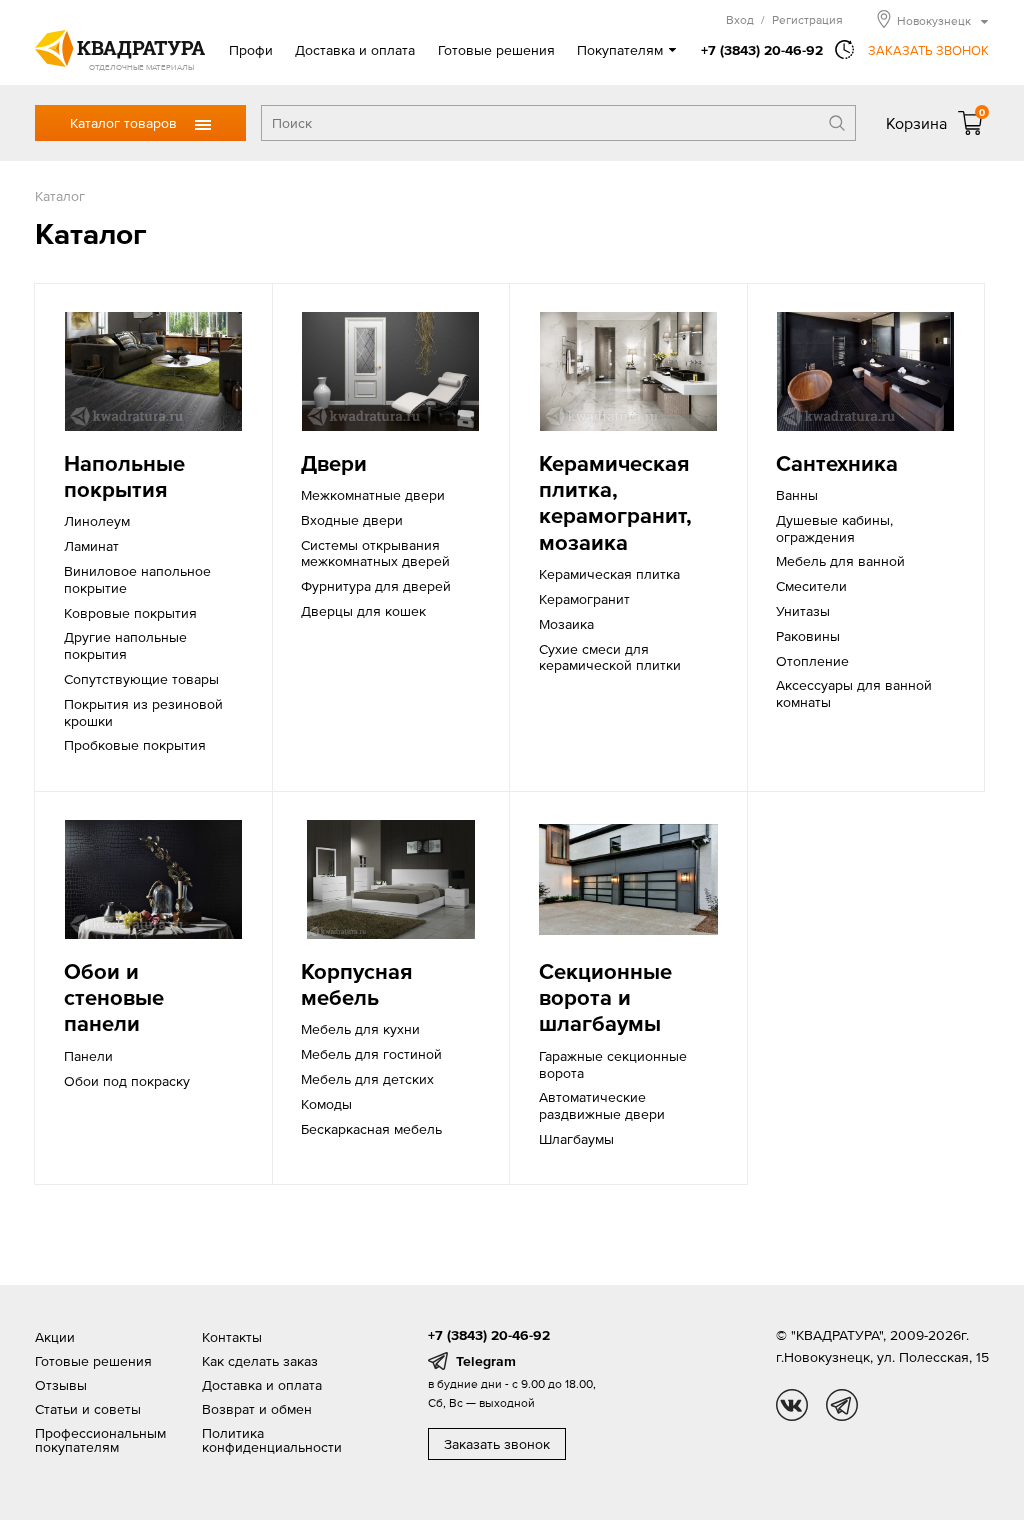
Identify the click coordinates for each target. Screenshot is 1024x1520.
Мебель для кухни (360, 1029)
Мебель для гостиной (371, 1054)
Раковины (808, 636)
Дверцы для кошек (363, 611)
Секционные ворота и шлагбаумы (605, 998)
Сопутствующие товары (141, 679)
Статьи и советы (88, 1409)
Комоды (326, 1104)
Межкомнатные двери (373, 495)
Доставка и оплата (355, 50)
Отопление (812, 661)
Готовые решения (496, 50)
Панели (88, 1056)
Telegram (486, 1361)
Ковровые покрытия (130, 613)
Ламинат (91, 546)
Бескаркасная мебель (371, 1129)
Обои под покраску (127, 1081)
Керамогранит (584, 599)
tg (842, 1405)
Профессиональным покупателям (100, 1440)
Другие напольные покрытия (125, 645)
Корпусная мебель (356, 984)
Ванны (797, 495)
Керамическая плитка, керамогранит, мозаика (615, 503)
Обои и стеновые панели (114, 998)
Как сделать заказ (260, 1361)
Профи (251, 50)
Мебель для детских (367, 1079)
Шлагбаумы (576, 1139)
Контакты (232, 1337)
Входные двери (352, 520)
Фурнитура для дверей (376, 586)
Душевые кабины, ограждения (834, 528)
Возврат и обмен (257, 1409)
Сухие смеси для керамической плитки (610, 657)
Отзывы (61, 1385)
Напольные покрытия (124, 476)
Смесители (811, 586)
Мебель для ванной (840, 561)
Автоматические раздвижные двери (602, 1105)
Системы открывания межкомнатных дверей (375, 553)
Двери (334, 463)
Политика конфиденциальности (272, 1440)
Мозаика (566, 624)
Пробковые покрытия (135, 745)
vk (792, 1405)
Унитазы (803, 611)
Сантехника (837, 463)
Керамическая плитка (609, 574)
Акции (55, 1337)
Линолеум (97, 521)
